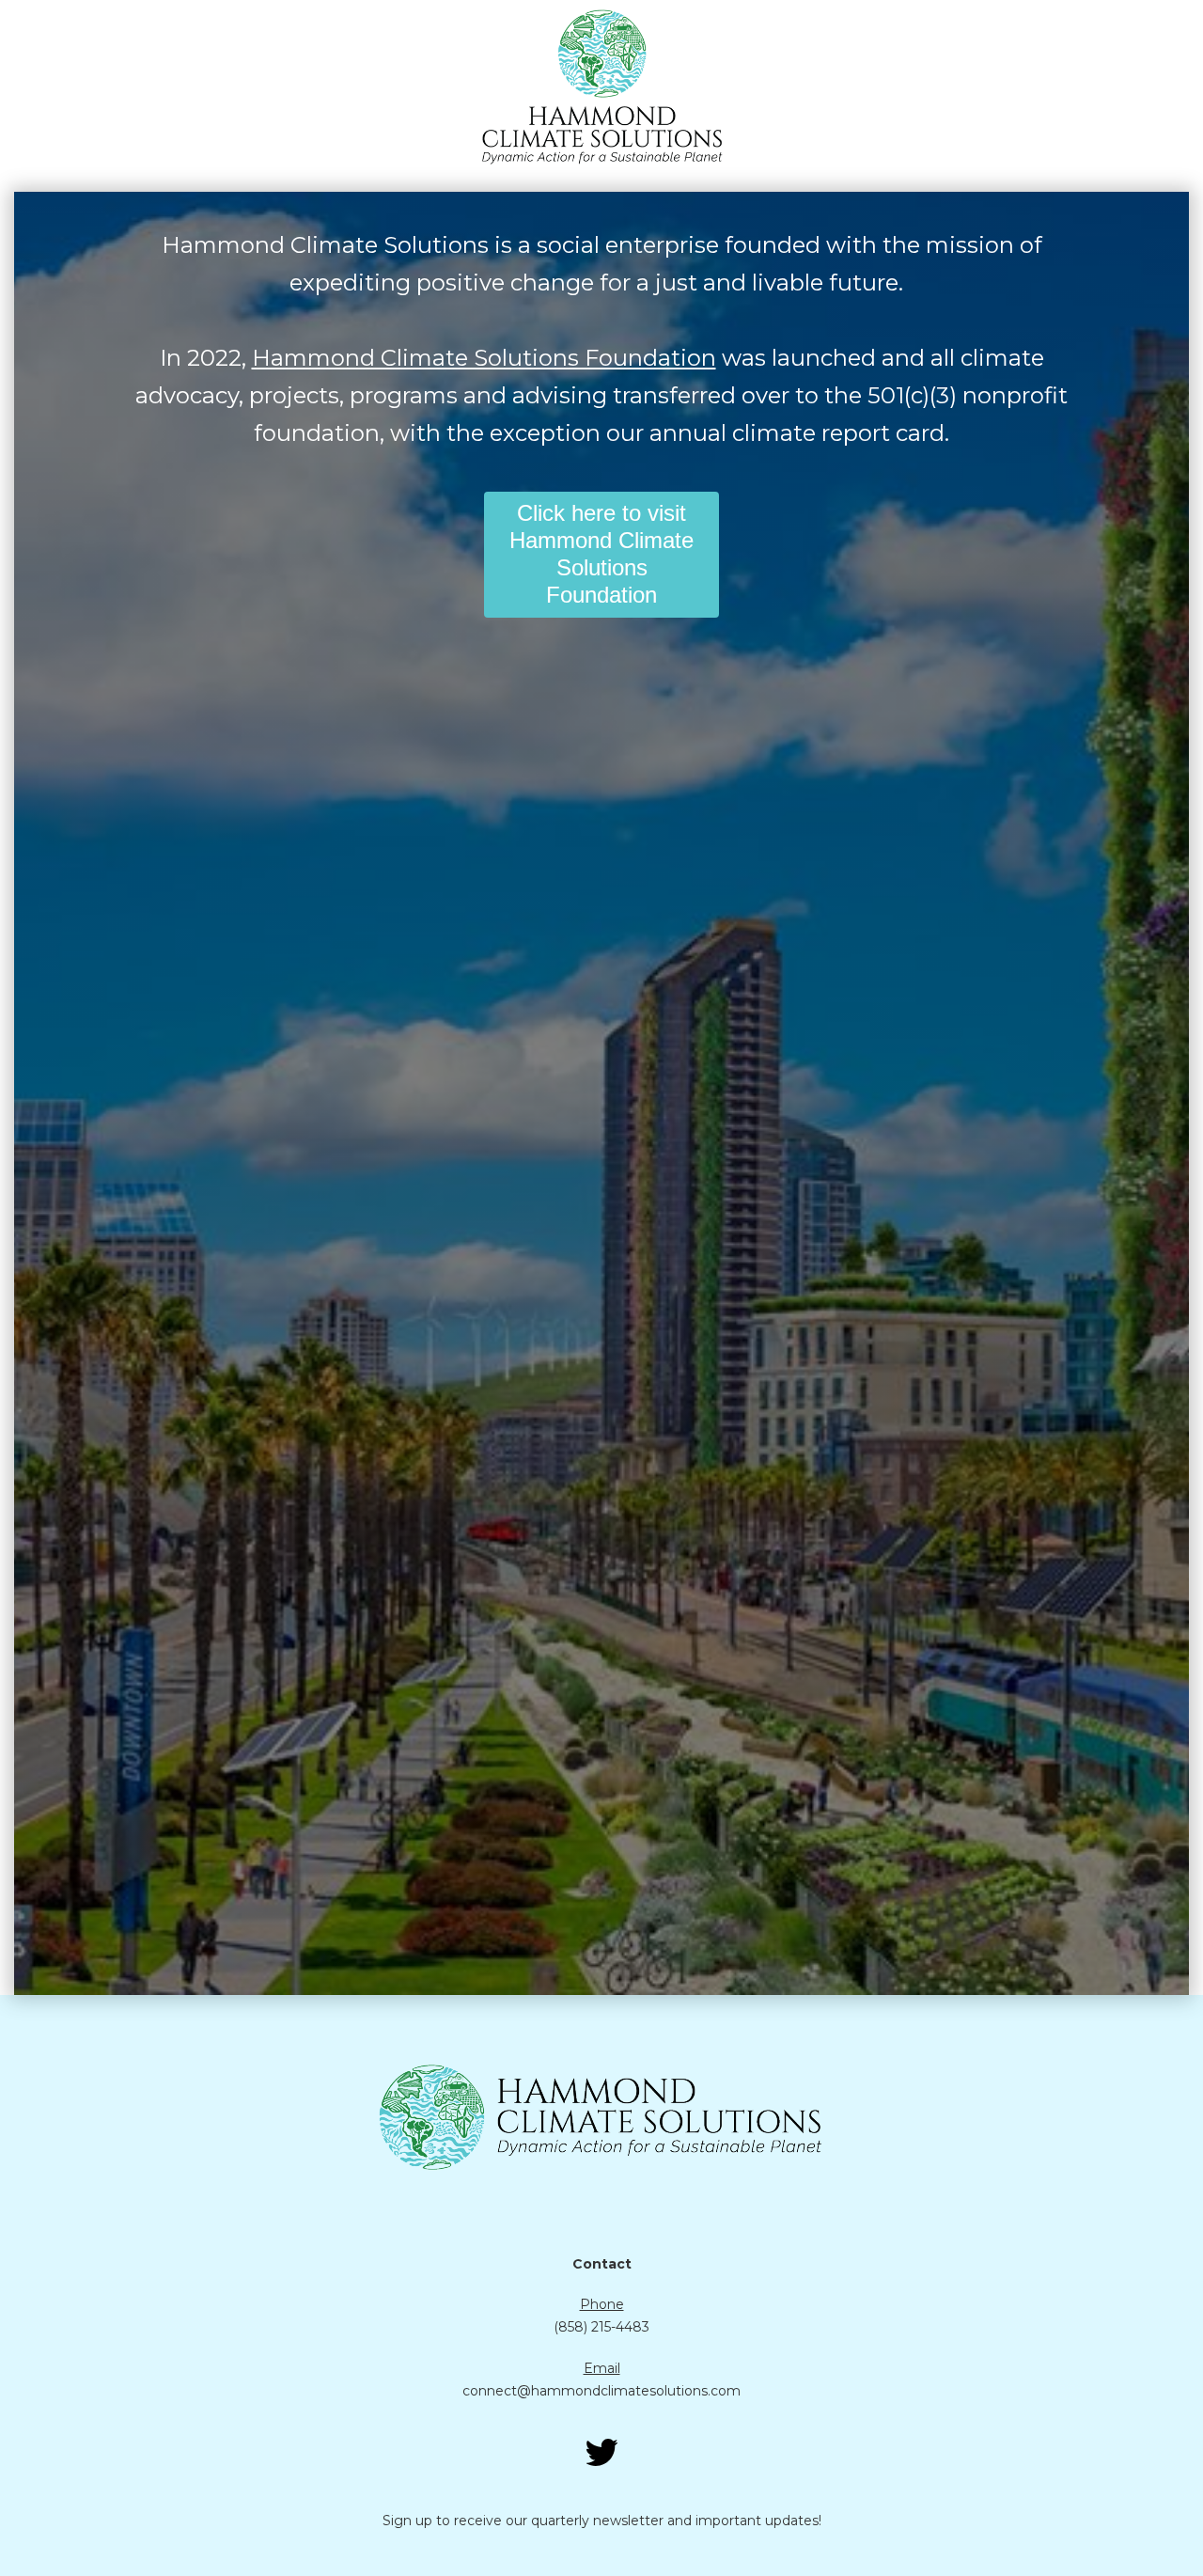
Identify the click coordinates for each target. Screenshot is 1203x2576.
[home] (601, 86)
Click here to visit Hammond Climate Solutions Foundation (601, 553)
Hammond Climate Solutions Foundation (484, 358)
